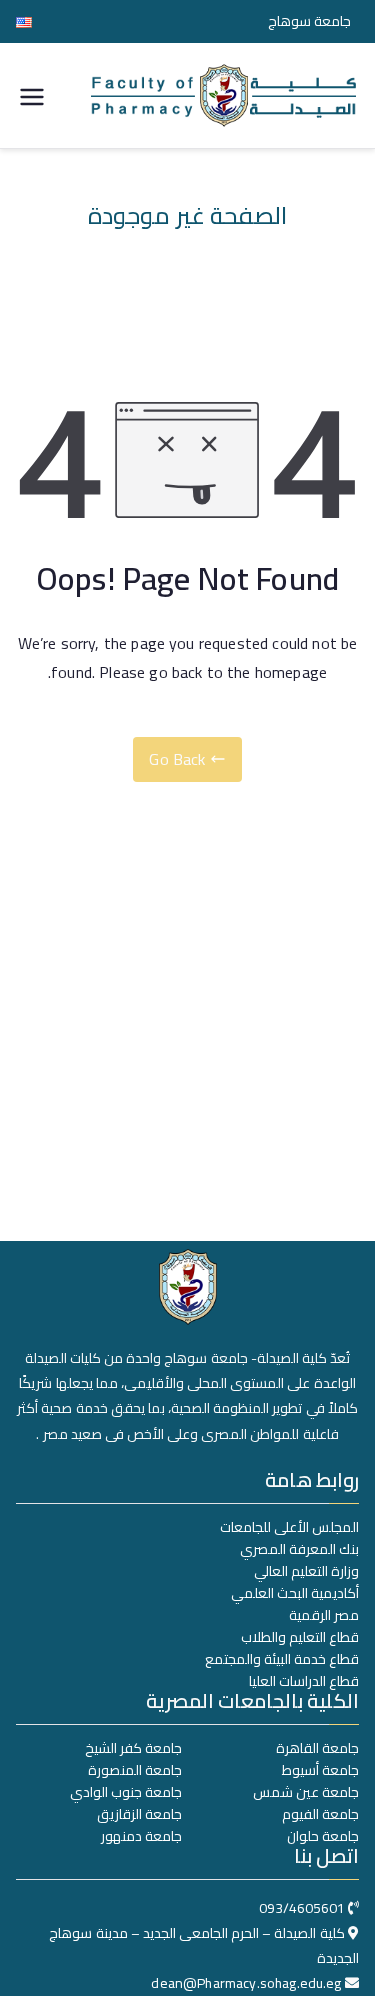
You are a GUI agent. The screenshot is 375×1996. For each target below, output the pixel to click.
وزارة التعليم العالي (306, 1571)
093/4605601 (302, 1908)
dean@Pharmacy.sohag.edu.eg (246, 1983)
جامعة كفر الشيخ (133, 1748)
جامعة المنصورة (135, 1770)
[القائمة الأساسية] (32, 95)
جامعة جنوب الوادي (126, 1792)
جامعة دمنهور (141, 1836)
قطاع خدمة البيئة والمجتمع (282, 1659)
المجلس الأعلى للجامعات (289, 1527)
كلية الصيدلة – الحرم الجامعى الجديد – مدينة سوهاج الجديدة (204, 1945)
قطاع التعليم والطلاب (300, 1637)
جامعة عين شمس (306, 1792)
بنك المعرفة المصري (299, 1549)
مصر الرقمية (324, 1615)
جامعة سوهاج (309, 21)
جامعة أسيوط (320, 1770)
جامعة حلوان (323, 1836)
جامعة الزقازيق (139, 1814)
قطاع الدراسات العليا (304, 1681)
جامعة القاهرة (317, 1748)
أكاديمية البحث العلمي (295, 1593)
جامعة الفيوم (320, 1814)
